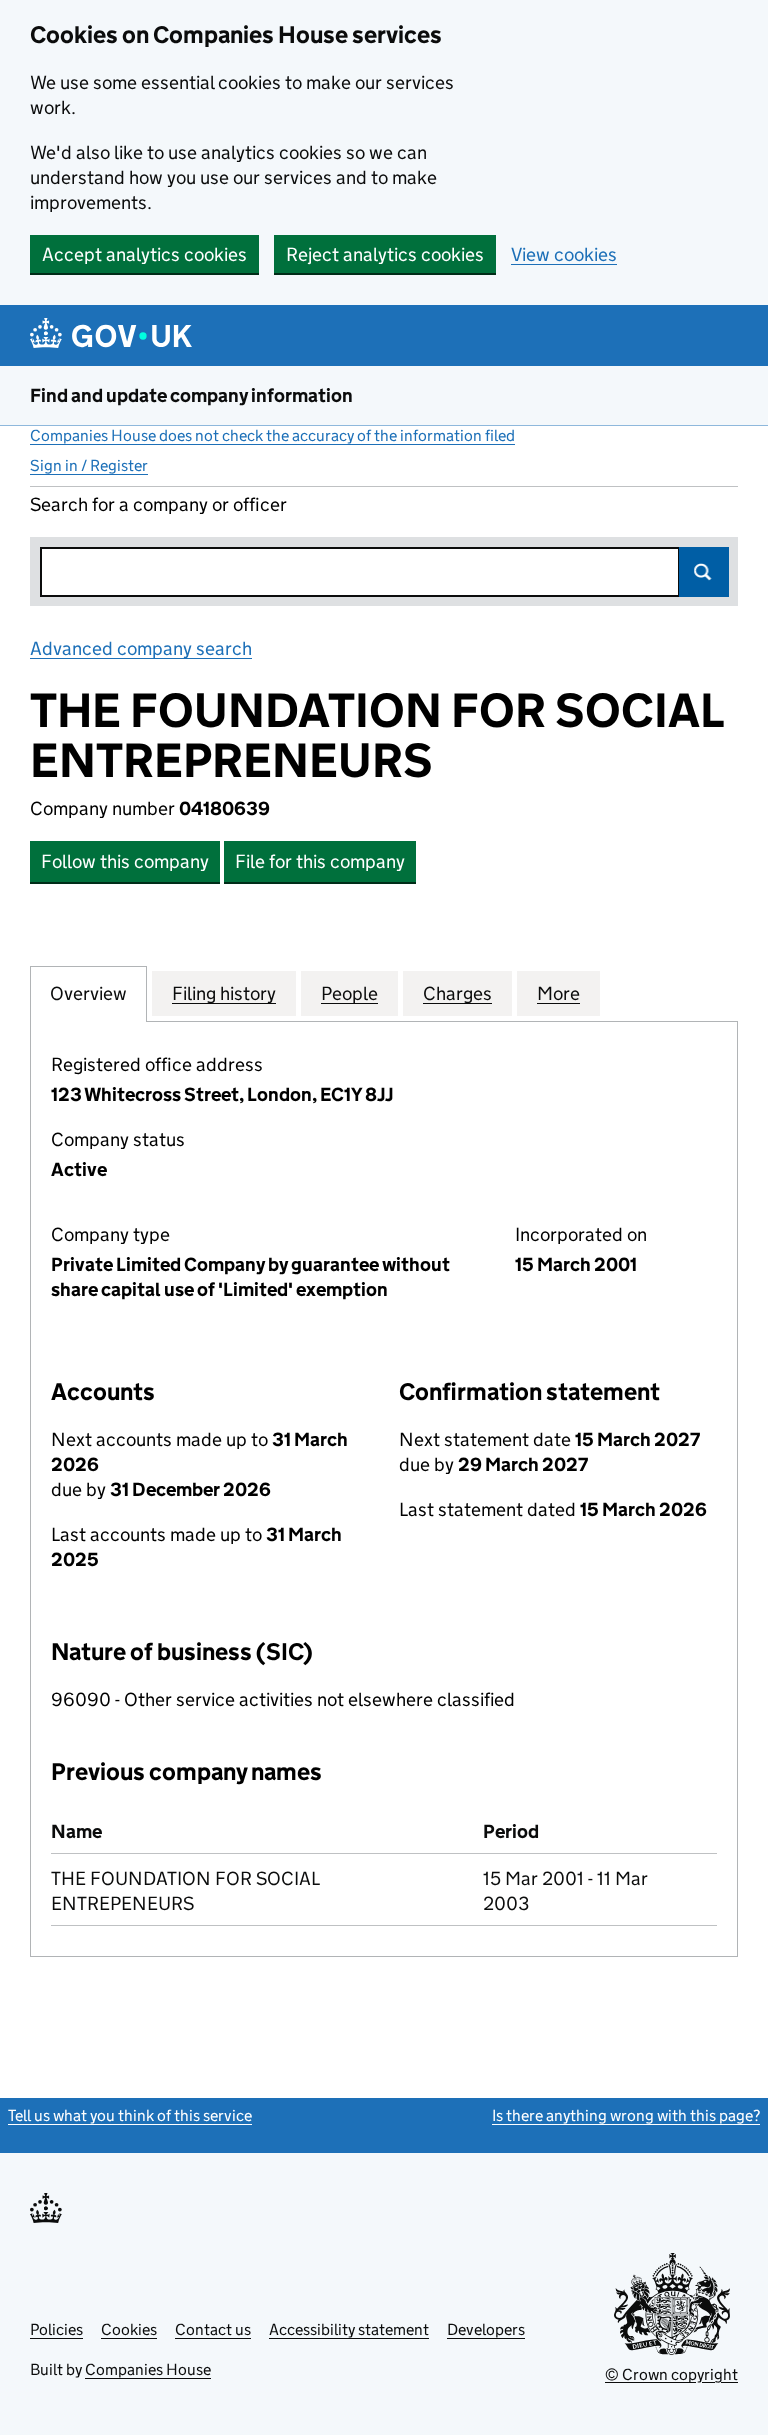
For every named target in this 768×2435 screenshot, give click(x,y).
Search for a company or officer (158, 504)
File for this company (320, 861)
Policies (56, 2329)
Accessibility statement (349, 2329)
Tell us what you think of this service (130, 2115)
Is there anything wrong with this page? (626, 2115)
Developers (486, 2329)
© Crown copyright (671, 2374)
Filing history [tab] (224, 993)
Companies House (148, 2369)
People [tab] (349, 993)
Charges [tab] (457, 993)
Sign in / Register (89, 465)
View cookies (564, 254)
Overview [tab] (88, 993)
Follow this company (125, 861)
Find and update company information (191, 395)
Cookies (129, 2329)
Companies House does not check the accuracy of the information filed (272, 435)
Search (704, 572)
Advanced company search (141, 648)
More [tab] (558, 993)
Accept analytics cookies (144, 254)
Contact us (213, 2329)
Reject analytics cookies (385, 254)
